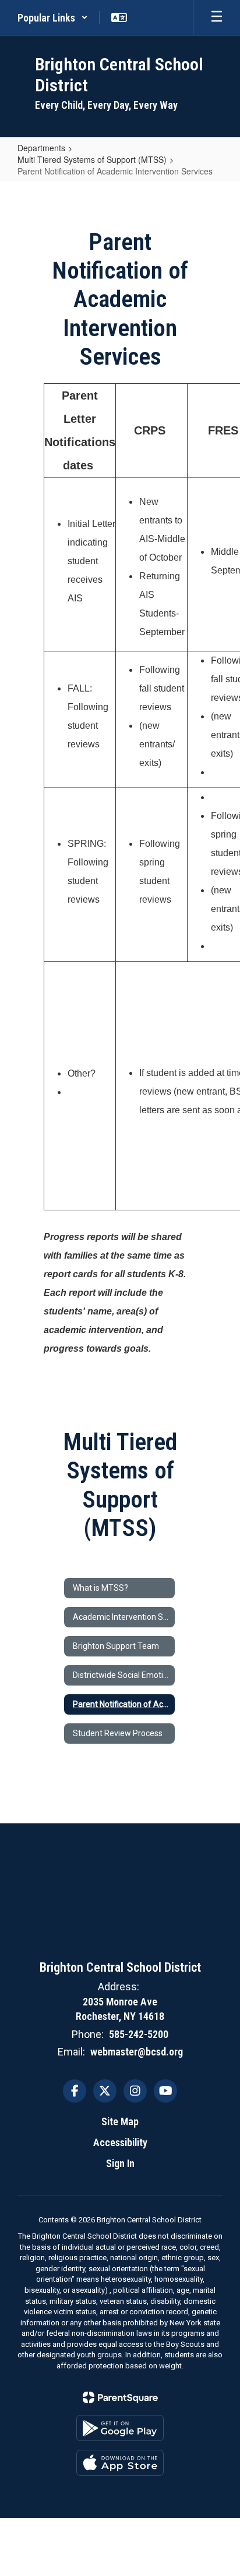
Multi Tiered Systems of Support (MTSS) (92, 159)
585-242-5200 (139, 2034)
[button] (53, 17)
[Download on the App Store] (120, 2463)
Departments (41, 148)
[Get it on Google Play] (120, 2428)
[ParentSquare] (120, 2397)
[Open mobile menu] (217, 17)
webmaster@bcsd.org (137, 2052)
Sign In (120, 2163)
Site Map (120, 2121)
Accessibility (120, 2142)
